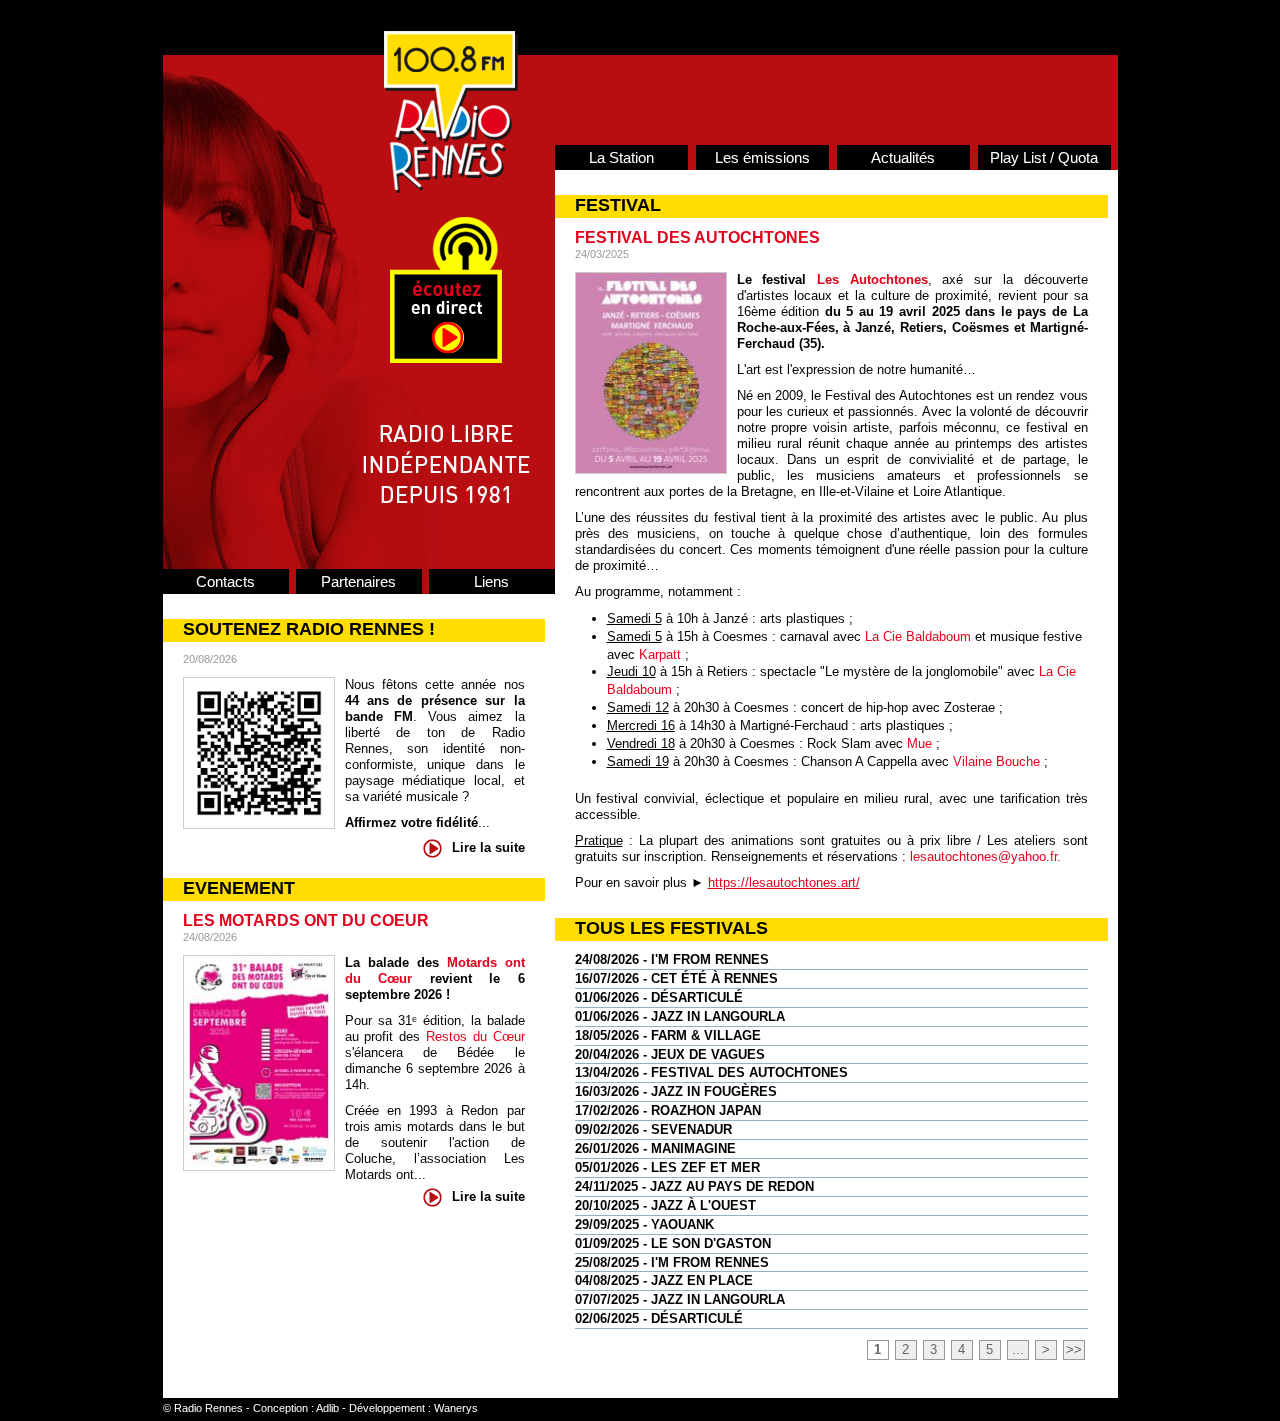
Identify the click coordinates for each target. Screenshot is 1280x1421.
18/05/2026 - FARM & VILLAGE (668, 1035)
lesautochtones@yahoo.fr (983, 856)
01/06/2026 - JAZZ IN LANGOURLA (680, 1016)
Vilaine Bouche (996, 761)
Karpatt (658, 654)
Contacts (225, 581)
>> (1074, 1349)
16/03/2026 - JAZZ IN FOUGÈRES (676, 1091)
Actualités (903, 157)
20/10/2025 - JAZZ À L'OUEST (665, 1205)
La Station (621, 157)
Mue (919, 743)
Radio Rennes (208, 1408)
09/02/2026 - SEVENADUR (653, 1129)
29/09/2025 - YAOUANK (644, 1224)
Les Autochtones (872, 279)
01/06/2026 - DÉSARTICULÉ (659, 997)
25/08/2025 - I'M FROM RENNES (672, 1262)
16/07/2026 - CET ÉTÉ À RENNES (676, 978)
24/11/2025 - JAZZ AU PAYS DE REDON (694, 1186)
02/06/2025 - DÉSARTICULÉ (659, 1318)
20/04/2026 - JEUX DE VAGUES (670, 1054)
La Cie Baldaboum (918, 636)
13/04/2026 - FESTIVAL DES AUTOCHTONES (711, 1072)
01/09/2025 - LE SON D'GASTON (673, 1243)
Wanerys (456, 1408)
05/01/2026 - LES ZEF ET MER (667, 1167)
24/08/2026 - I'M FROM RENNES (672, 959)
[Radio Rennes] (451, 188)
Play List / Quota (1044, 157)
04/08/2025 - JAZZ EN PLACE (664, 1280)
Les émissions (762, 157)
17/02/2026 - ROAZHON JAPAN (668, 1110)
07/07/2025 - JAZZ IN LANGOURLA (680, 1299)
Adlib (327, 1408)
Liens (491, 581)
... (1018, 1349)
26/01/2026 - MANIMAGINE (655, 1148)
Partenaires (358, 581)
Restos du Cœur (475, 1036)
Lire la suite (488, 847)
